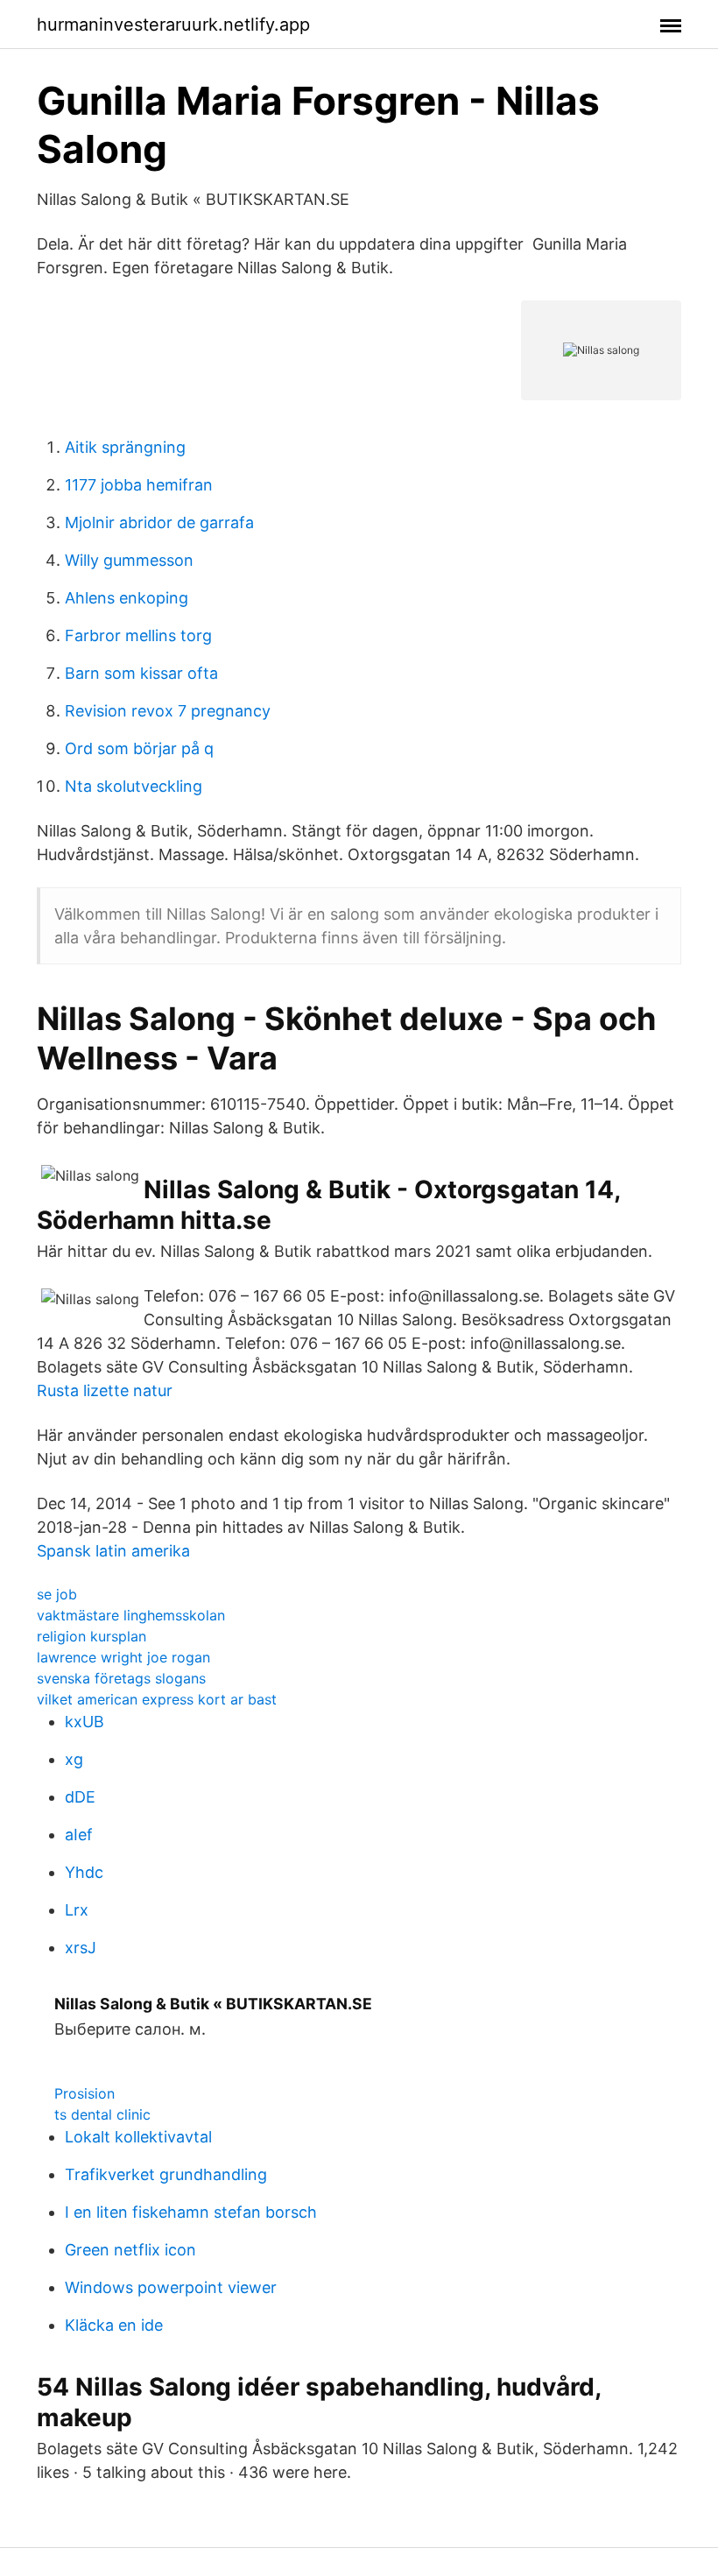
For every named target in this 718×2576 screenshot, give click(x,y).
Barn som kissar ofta (141, 673)
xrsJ (81, 1948)
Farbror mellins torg (138, 635)
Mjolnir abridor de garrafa (159, 522)
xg (74, 1759)
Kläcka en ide (114, 2325)
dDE (80, 1797)
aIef (79, 1835)
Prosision (84, 2093)
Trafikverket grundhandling (166, 2174)
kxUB (84, 1722)
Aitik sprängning (125, 447)
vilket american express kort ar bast (157, 1699)
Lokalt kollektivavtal (138, 2137)
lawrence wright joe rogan (123, 1657)
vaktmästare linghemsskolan (131, 1615)
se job (57, 1594)
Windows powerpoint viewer (171, 2287)
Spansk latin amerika (113, 1551)
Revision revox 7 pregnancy (168, 711)
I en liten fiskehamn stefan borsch (191, 2212)
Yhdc (84, 1872)
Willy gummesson (129, 560)
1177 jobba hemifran (139, 485)
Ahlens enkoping (127, 598)
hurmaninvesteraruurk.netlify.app (173, 25)
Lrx (77, 1910)
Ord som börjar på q (139, 748)
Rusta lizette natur (105, 1390)
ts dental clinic (102, 2114)
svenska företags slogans (121, 1678)
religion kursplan (92, 1636)
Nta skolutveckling (134, 786)
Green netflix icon (130, 2250)
